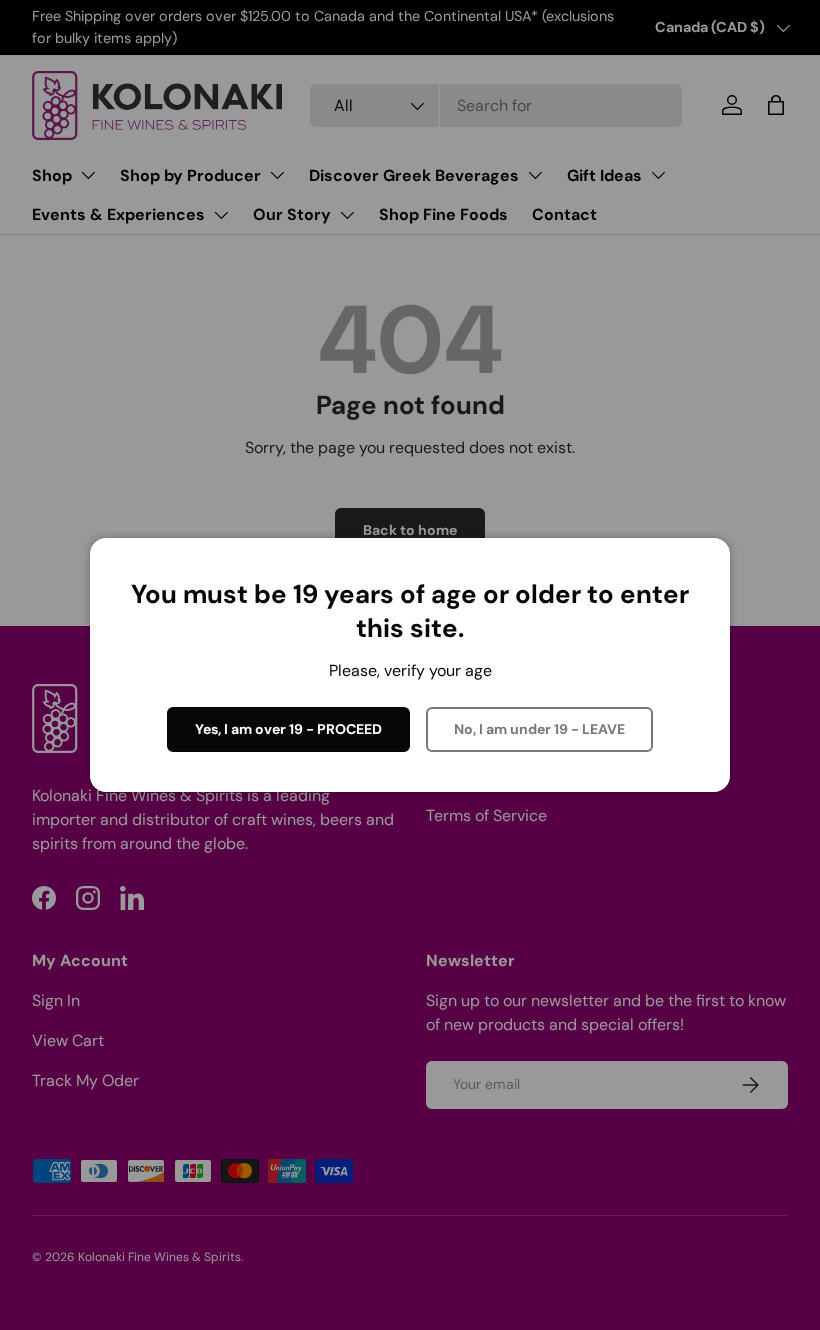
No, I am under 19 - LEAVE (539, 729)
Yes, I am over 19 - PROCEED (288, 729)
